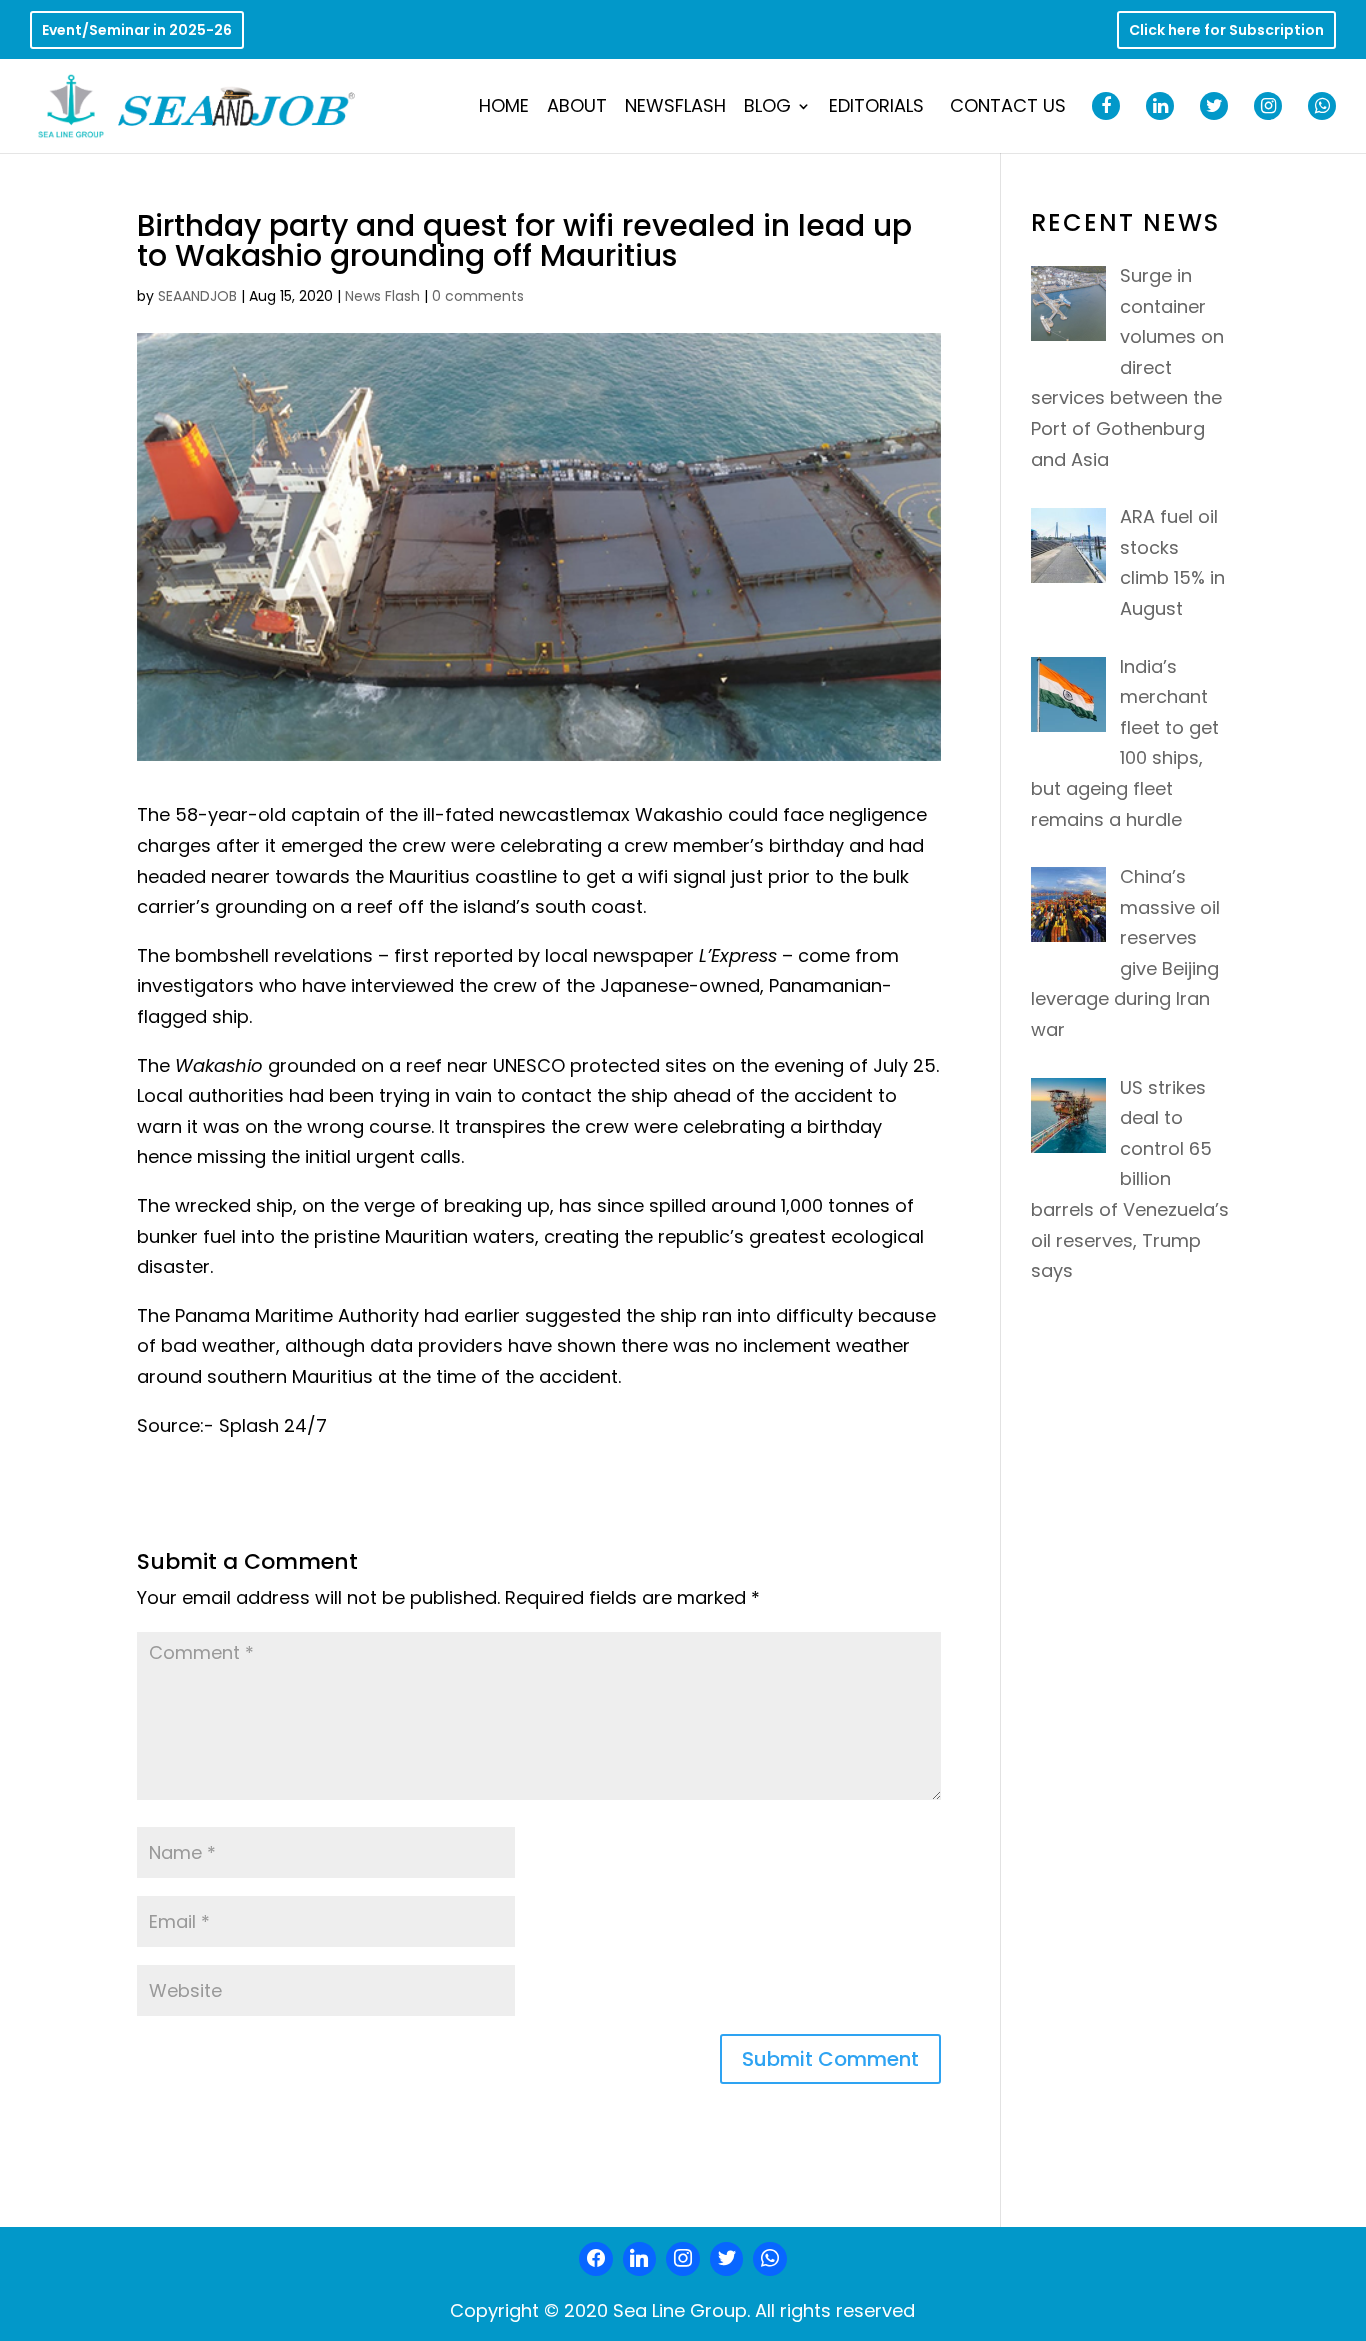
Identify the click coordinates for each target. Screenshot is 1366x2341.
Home (504, 108)
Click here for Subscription (1226, 31)
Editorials (876, 108)
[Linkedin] (640, 2259)
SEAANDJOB (197, 296)
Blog (767, 108)
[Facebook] (596, 2259)
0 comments (478, 296)
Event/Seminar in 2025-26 (137, 31)
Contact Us (1008, 108)
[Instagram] (683, 2259)
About (577, 108)
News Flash (382, 296)
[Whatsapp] (770, 2259)
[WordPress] (727, 2259)
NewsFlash (675, 108)
